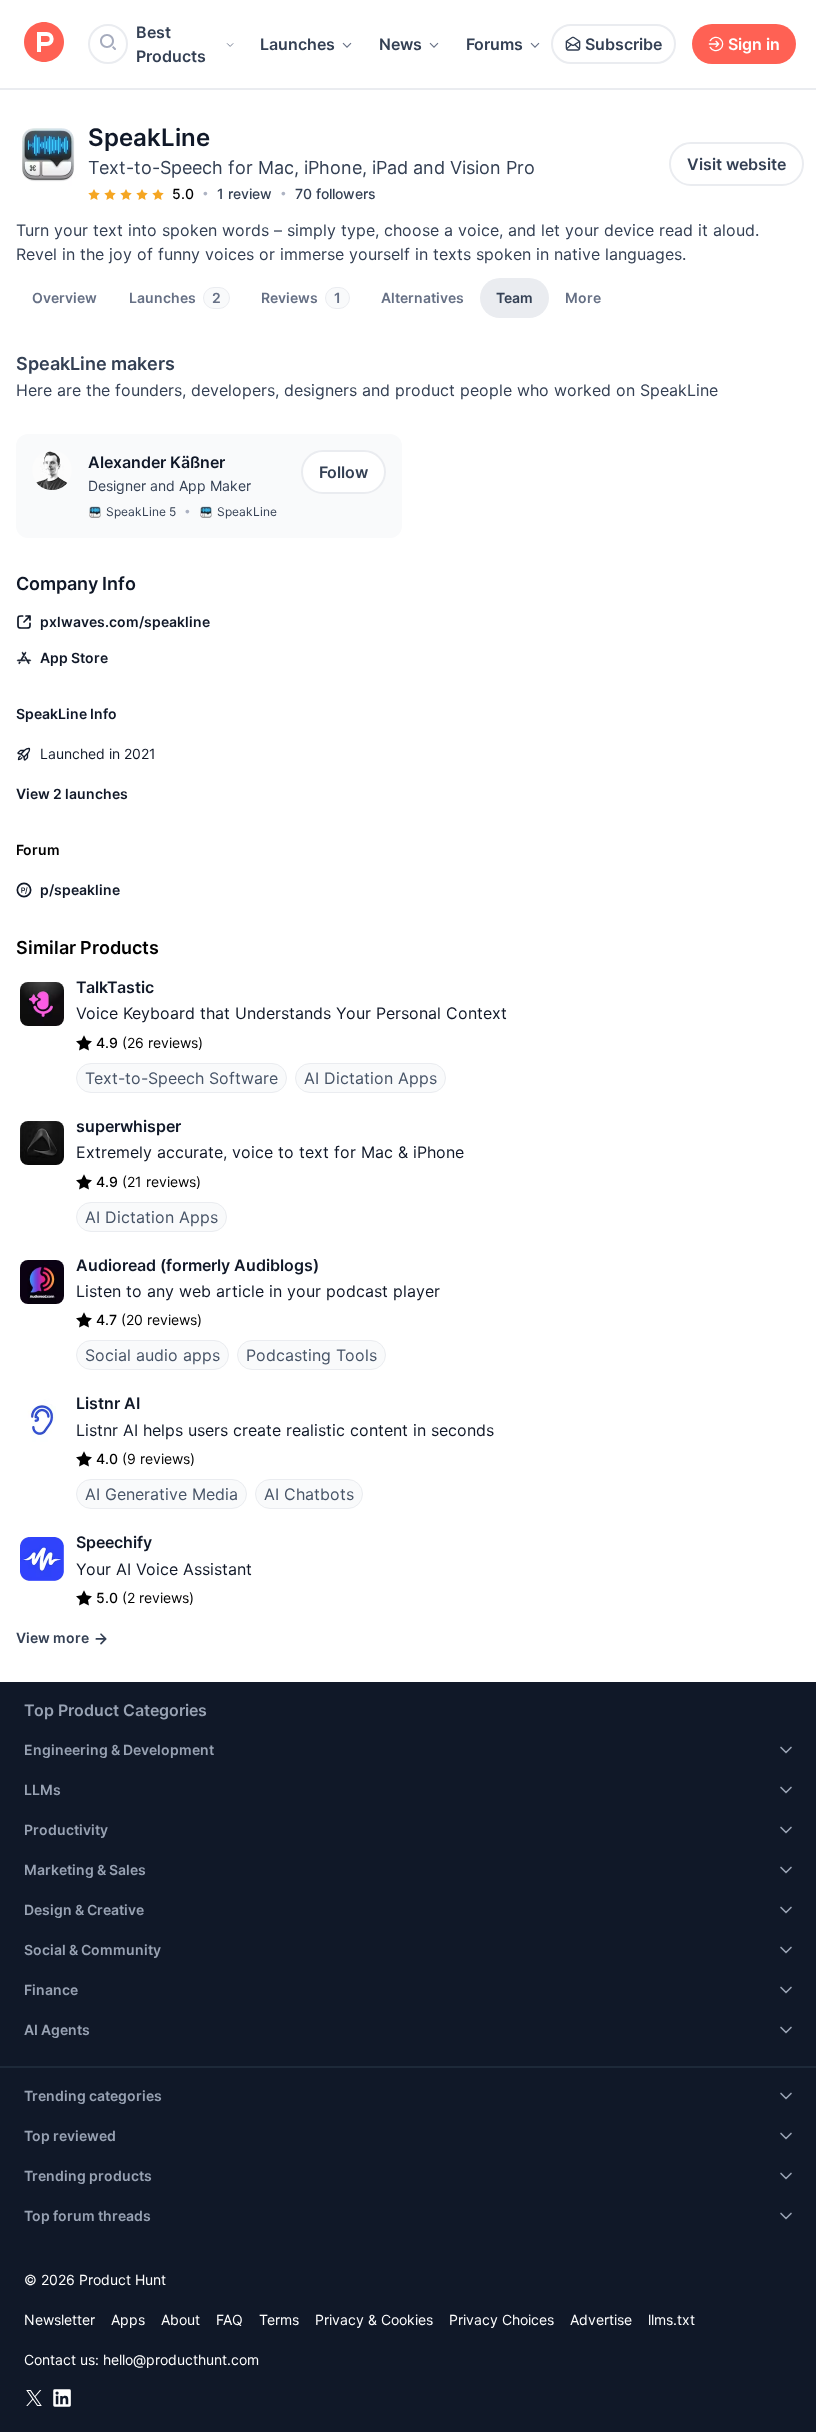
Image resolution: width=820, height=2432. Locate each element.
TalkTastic (115, 987)
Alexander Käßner (156, 462)
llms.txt (671, 2319)
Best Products (171, 44)
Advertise (601, 2319)
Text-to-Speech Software (181, 1078)
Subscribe (623, 44)
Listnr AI (108, 1403)
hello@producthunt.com (181, 2359)
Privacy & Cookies (374, 2319)
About (180, 2319)
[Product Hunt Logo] (44, 43)
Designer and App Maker (169, 485)
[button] (583, 297)
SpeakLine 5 (141, 511)
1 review (244, 193)
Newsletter (59, 2319)
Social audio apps (152, 1355)
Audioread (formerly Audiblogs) (197, 1265)
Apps (128, 2319)
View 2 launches (72, 793)
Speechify (114, 1542)
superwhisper (128, 1126)
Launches (297, 44)
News (400, 44)
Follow (343, 472)
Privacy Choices (501, 2319)
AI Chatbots (309, 1494)
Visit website (736, 164)
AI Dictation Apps (370, 1078)
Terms (279, 2319)
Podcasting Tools (311, 1355)
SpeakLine (247, 511)
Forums (494, 44)
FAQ (229, 2319)
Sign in (754, 44)
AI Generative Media (161, 1494)
